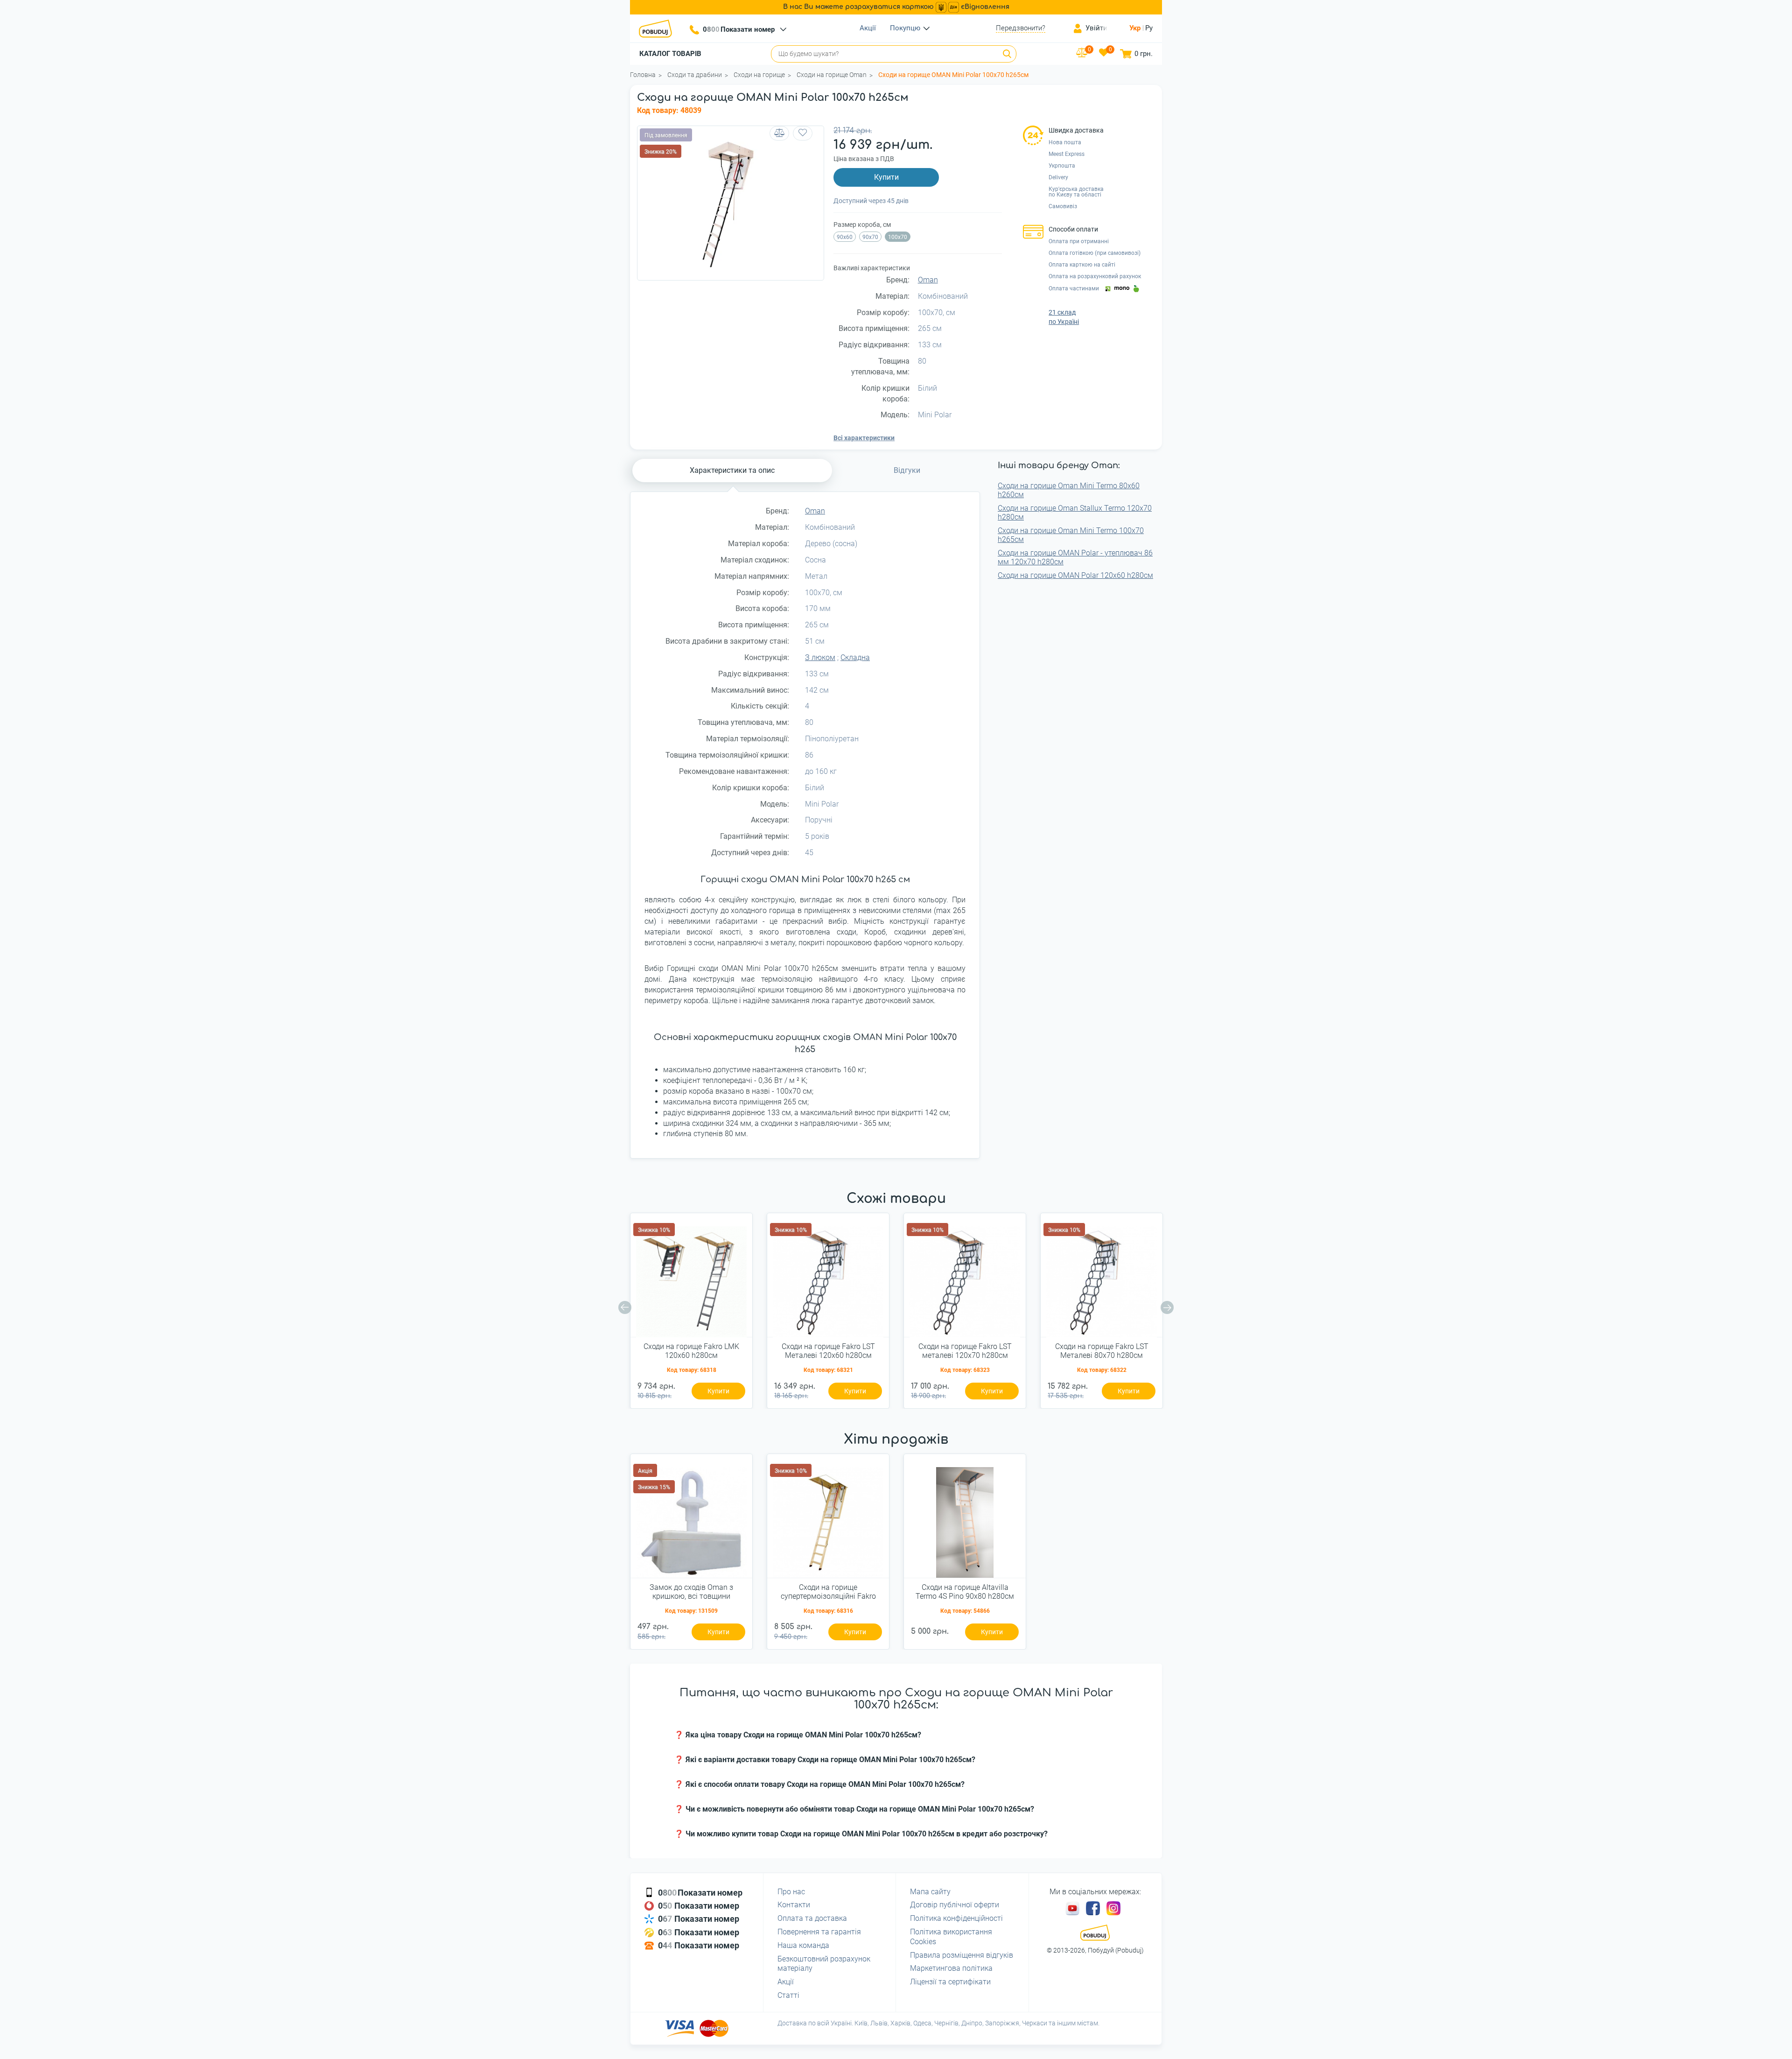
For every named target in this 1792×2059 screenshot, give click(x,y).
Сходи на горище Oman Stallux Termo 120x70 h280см (1075, 513)
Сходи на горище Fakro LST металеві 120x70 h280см (965, 1351)
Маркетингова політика (951, 1968)
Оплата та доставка (812, 1918)
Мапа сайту (930, 1892)
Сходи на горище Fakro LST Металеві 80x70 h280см (1102, 1351)
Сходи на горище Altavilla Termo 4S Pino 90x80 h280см (965, 1592)
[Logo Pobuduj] (658, 28)
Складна (855, 657)
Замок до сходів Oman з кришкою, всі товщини (691, 1592)
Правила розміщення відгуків (962, 1955)
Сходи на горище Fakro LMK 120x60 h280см (691, 1351)
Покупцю (905, 28)
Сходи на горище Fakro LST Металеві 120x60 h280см (828, 1351)
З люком (820, 657)
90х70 (870, 237)
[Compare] (779, 133)
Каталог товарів (670, 54)
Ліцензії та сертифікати (950, 1982)
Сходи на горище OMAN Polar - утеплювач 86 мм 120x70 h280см (1075, 557)
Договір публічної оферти (955, 1905)
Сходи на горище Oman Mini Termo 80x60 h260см (1069, 490)
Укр (1135, 28)
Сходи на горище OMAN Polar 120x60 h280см (1075, 575)
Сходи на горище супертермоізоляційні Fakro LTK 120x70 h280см (828, 1592)
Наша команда (803, 1945)
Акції (868, 28)
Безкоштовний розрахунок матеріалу (824, 1964)
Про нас (791, 1892)
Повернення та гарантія (819, 1932)
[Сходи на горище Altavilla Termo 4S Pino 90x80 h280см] (965, 1519)
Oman (928, 280)
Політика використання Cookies (951, 1937)
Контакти (794, 1905)
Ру (1149, 28)
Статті (788, 1995)
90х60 (845, 237)
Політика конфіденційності (956, 1918)
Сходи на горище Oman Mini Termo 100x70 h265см (1071, 535)
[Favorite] (803, 133)
